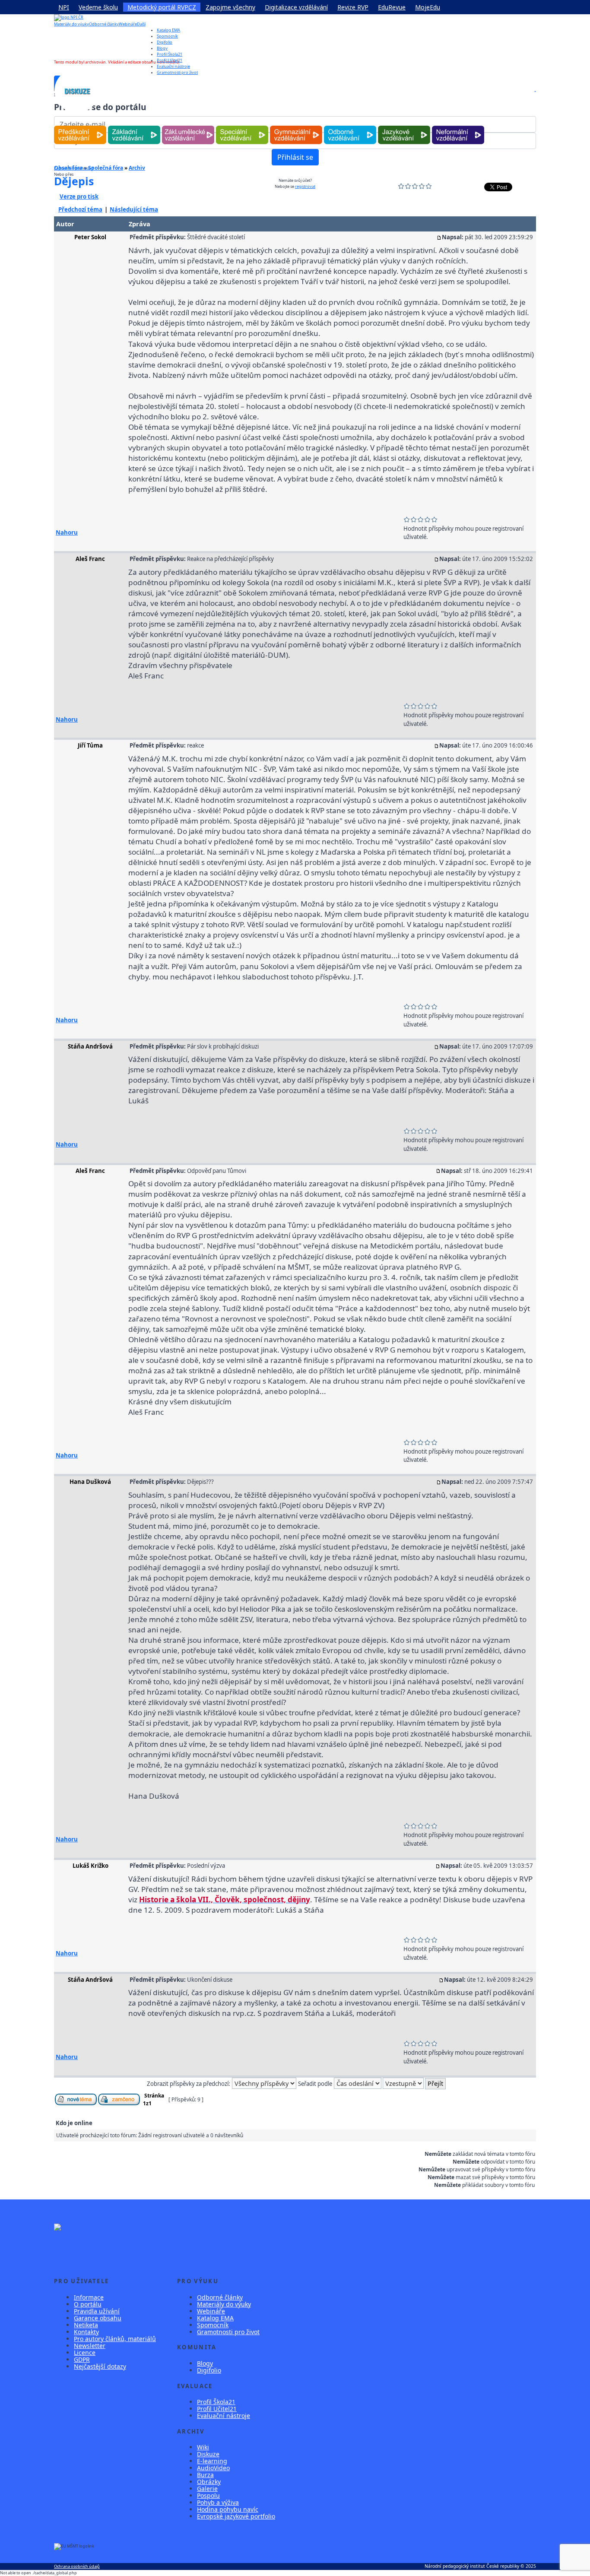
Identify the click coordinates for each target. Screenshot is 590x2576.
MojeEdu (428, 7)
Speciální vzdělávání (242, 126)
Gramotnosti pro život (228, 2332)
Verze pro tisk (79, 196)
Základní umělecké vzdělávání (188, 126)
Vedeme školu (98, 7)
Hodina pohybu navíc (228, 2509)
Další (141, 24)
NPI (64, 7)
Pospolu (208, 2495)
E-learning (212, 2461)
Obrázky (209, 2482)
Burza (205, 2475)
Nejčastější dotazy (100, 2366)
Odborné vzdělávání (350, 126)
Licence (85, 2353)
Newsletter (90, 2346)
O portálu (88, 2304)
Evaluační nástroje (224, 2416)
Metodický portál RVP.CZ (162, 7)
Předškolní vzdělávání (80, 126)
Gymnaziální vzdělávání (296, 126)
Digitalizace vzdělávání (296, 7)
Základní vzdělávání (134, 126)
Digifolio (165, 42)
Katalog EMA (168, 30)
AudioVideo (213, 2468)
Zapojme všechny (230, 7)
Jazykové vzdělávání (404, 126)
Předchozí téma (80, 209)
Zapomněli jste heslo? (74, 168)
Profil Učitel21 (170, 60)
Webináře (128, 24)
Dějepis (74, 181)
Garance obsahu (98, 2318)
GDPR (82, 2359)
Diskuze (208, 2454)
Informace (89, 2297)
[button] (535, 91)
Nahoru (67, 532)
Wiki (203, 2447)
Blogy (162, 48)
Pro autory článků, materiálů (115, 2339)
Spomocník (167, 36)
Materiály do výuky (71, 24)
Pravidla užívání (97, 2311)
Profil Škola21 (170, 54)
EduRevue (392, 7)
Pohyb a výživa (218, 2502)
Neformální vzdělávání (458, 126)
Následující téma (134, 209)
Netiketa (86, 2325)
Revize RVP (353, 7)
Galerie (207, 2489)
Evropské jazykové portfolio (236, 2516)
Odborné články (104, 24)
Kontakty (86, 2332)
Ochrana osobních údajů (77, 2566)
